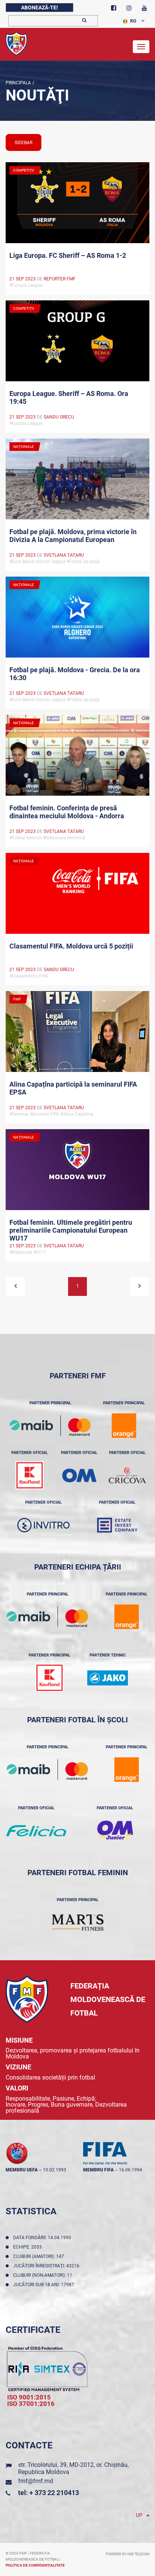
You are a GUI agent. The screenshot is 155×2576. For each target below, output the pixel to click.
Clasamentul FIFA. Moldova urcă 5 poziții (71, 946)
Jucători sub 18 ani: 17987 (45, 2285)
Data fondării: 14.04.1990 (43, 2238)
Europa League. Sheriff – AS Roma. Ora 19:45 (69, 397)
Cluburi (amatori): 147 (40, 2256)
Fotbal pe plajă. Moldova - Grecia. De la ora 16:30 (75, 674)
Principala (18, 83)
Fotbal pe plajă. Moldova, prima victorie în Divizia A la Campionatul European (73, 536)
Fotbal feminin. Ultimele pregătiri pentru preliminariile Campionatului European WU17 (71, 1230)
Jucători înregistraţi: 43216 (47, 2266)
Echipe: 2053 (29, 2247)
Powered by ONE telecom (128, 2554)
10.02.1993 (55, 2170)
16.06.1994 (131, 2170)
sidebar (24, 143)
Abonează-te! (40, 8)
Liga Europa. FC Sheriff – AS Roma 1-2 (68, 255)
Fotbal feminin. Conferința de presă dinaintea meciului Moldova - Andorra (67, 812)
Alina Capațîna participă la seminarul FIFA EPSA (73, 1088)
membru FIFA (98, 2170)
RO (133, 21)
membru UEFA (22, 2170)
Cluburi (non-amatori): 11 (44, 2275)
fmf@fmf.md (36, 2481)
